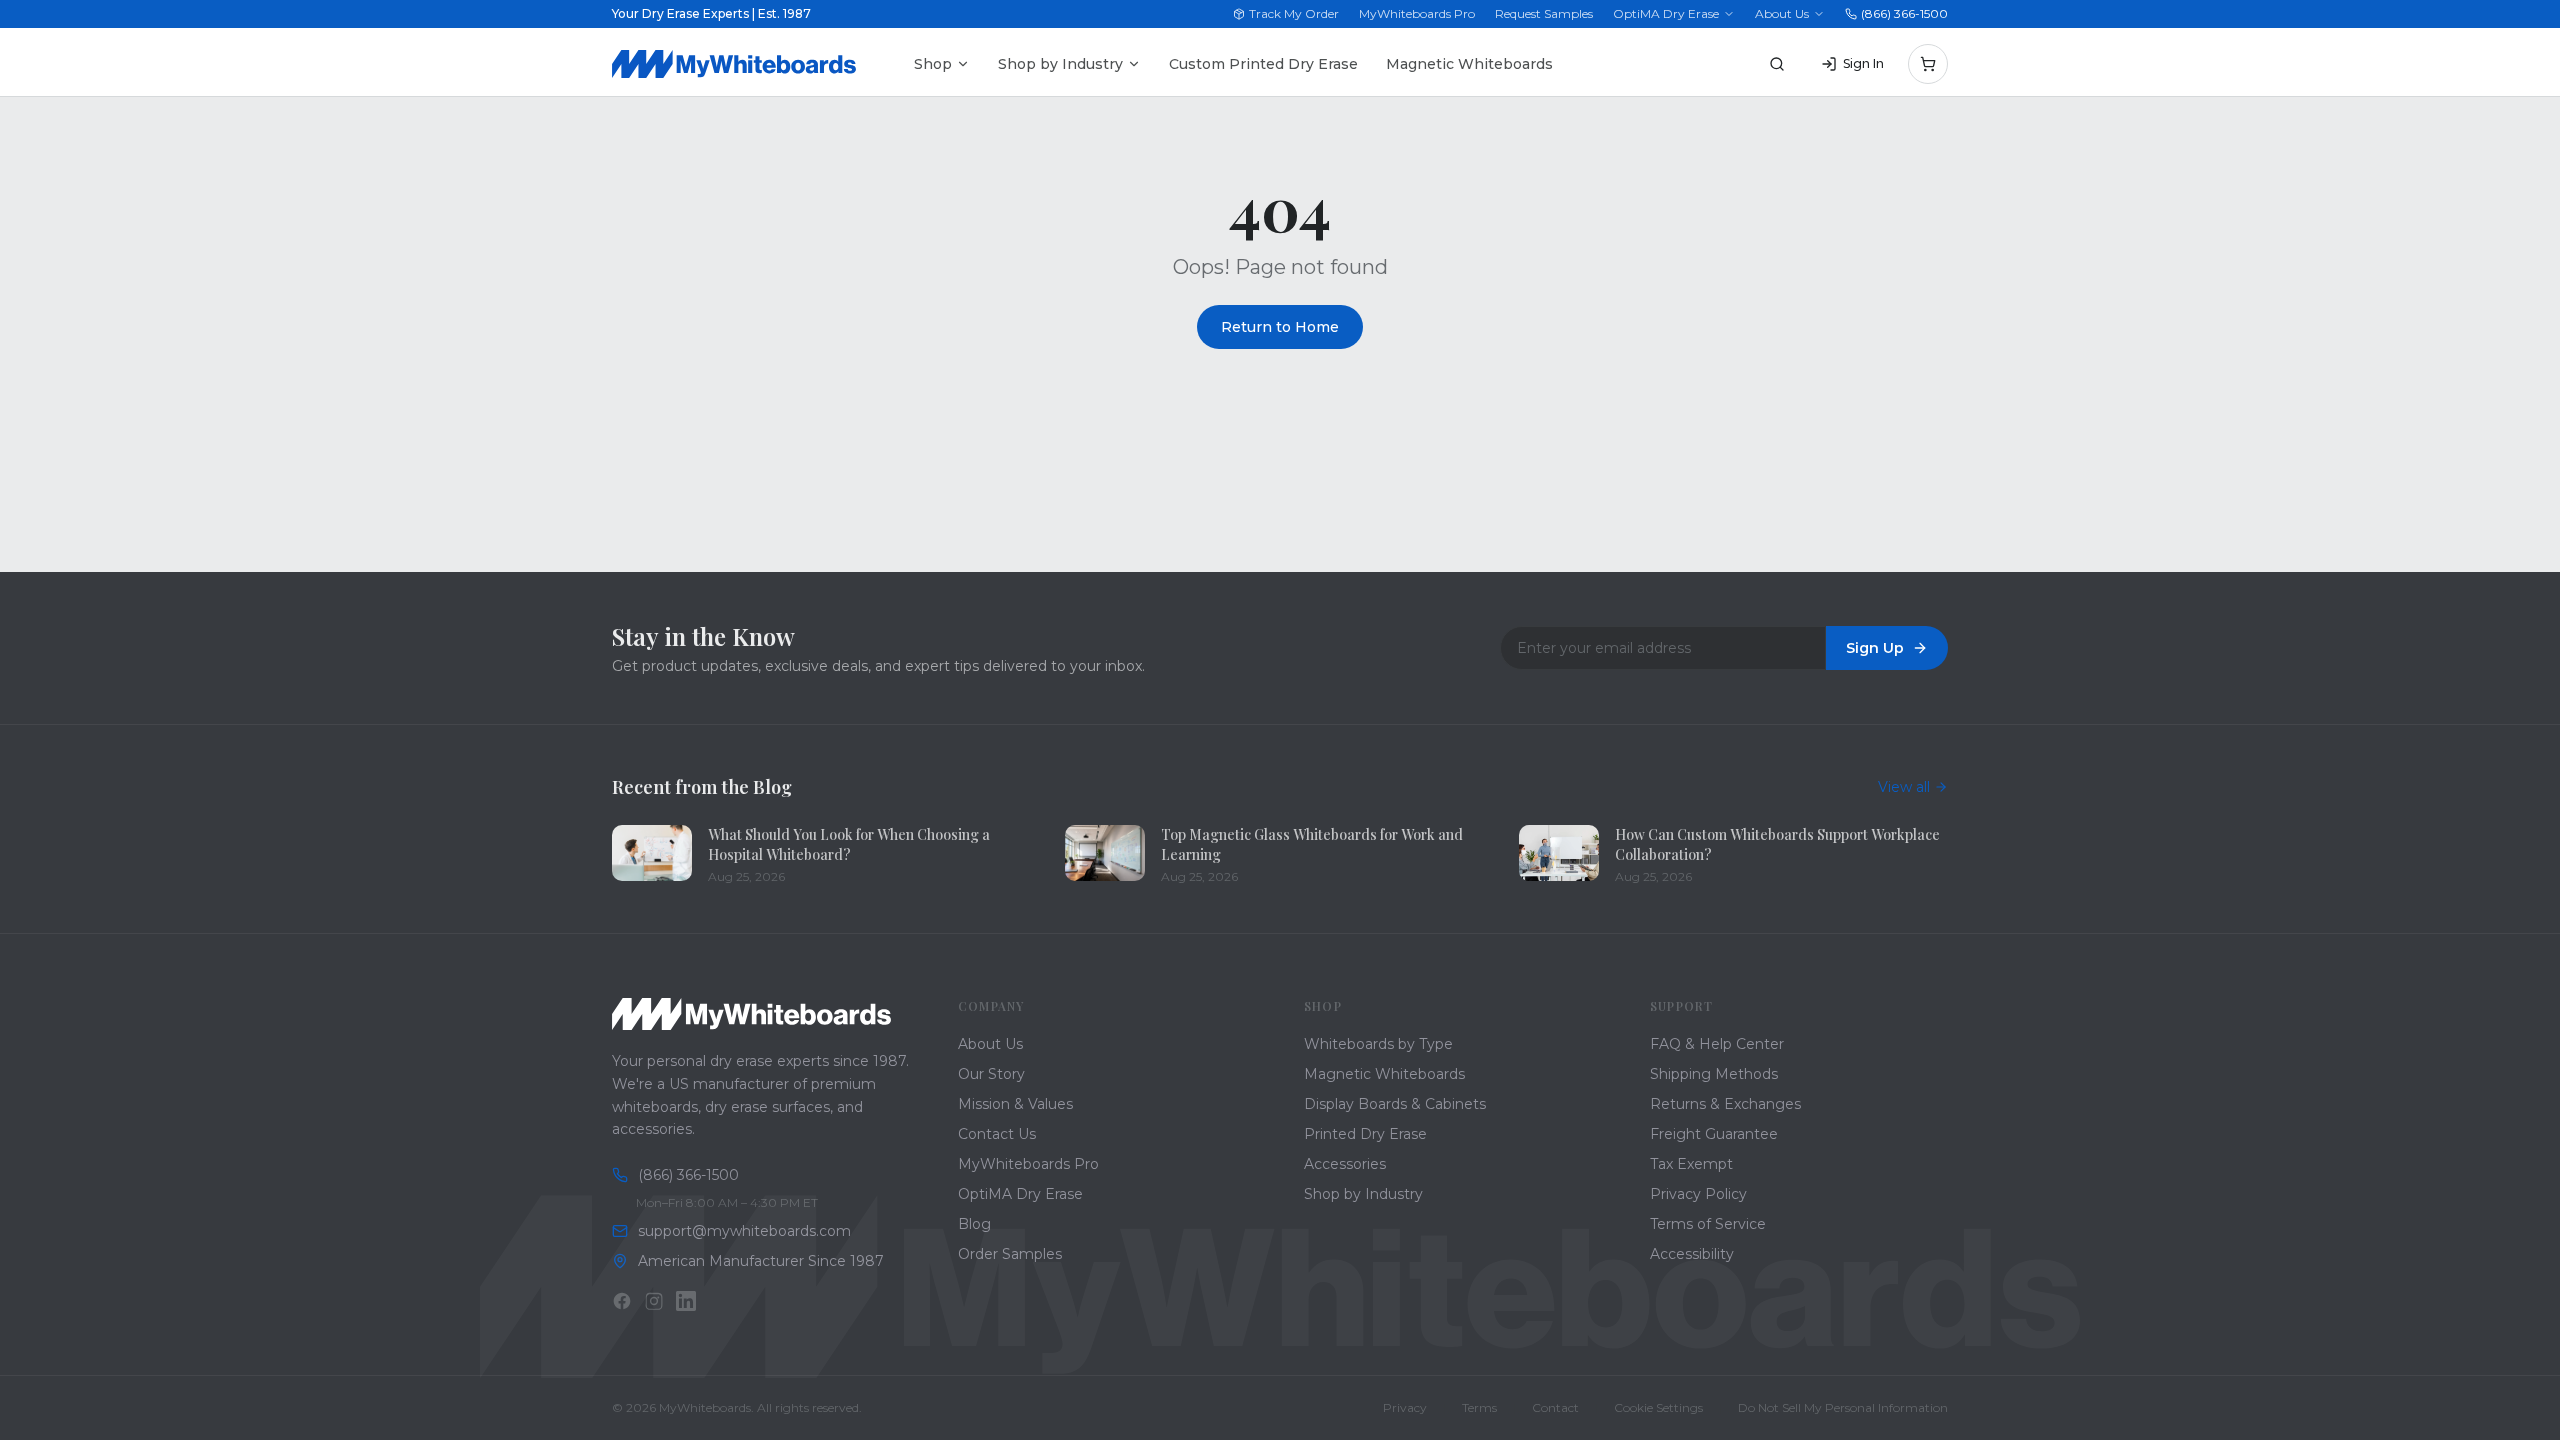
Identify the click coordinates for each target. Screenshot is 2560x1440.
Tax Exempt (1691, 1164)
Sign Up (1875, 648)
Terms (1479, 1407)
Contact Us (997, 1134)
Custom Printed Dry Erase (1263, 64)
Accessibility (1692, 1254)
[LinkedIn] (686, 1301)
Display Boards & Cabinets (1395, 1104)
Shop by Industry (1060, 64)
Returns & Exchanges (1725, 1104)
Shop (933, 64)
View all (1904, 787)
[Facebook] (622, 1301)
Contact (1555, 1407)
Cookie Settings (1658, 1407)
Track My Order (1294, 13)
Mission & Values (1015, 1104)
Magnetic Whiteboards (1469, 64)
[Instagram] (654, 1301)
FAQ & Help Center (1717, 1044)
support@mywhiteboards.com (744, 1231)
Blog (974, 1224)
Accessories (1345, 1164)
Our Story (991, 1074)
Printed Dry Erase (1365, 1134)
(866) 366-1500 (1904, 13)
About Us (1782, 13)
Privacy (1405, 1407)
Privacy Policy (1698, 1194)
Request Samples (1544, 13)
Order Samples (1010, 1254)
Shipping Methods (1714, 1074)
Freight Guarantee (1714, 1134)
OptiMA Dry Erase (1666, 13)
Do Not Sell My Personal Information (1843, 1407)
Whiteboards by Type (1378, 1044)
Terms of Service (1708, 1224)
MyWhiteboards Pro (1417, 13)
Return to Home (1280, 327)
